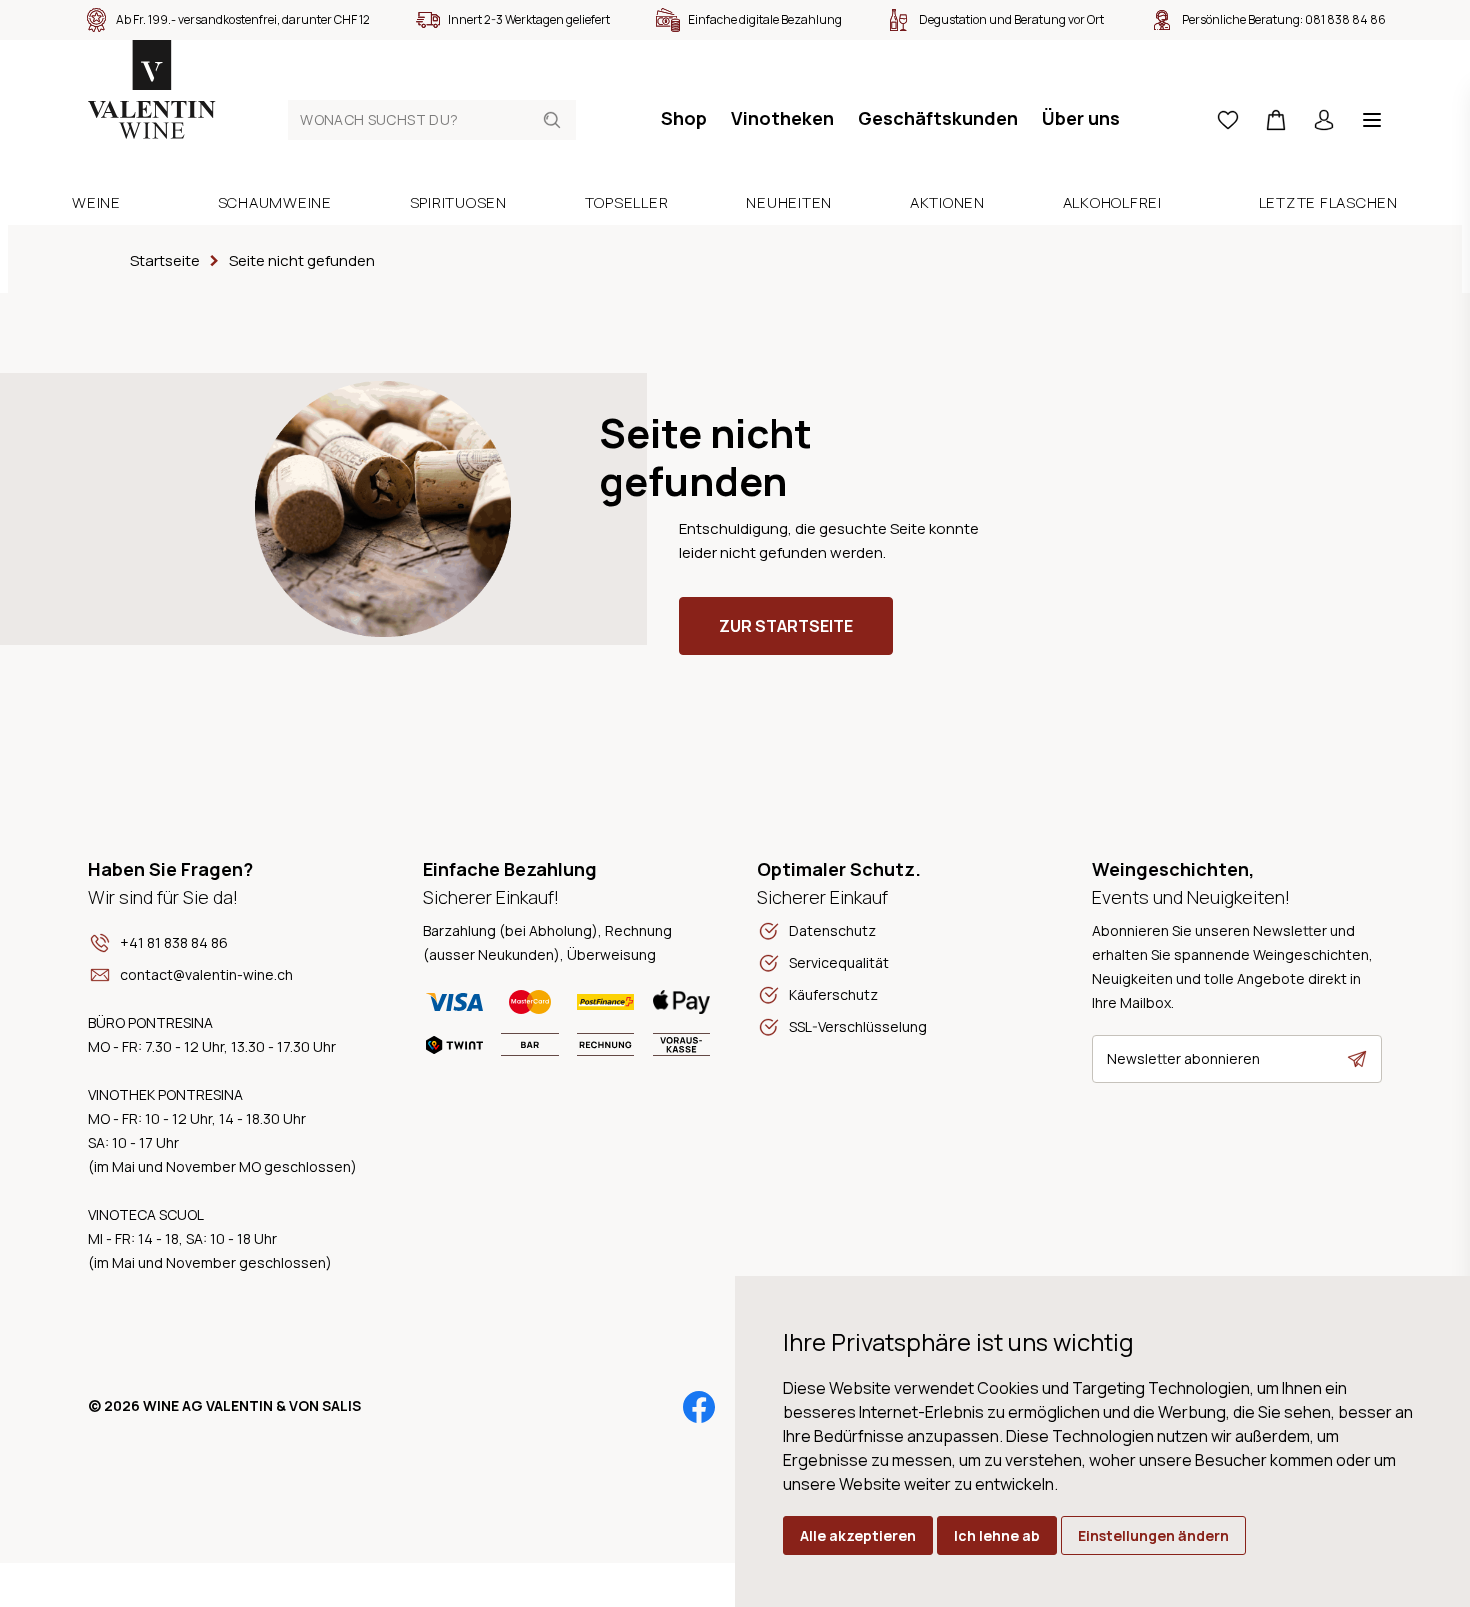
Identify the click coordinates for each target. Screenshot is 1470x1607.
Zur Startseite (786, 626)
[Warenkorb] (1276, 120)
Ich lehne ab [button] (997, 1535)
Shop (684, 118)
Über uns (1081, 118)
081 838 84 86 (1345, 19)
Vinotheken (782, 118)
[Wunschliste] (1228, 120)
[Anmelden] (1324, 120)
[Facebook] (699, 1407)
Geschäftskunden (938, 118)
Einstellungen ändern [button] (1153, 1535)
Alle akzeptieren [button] (858, 1535)
